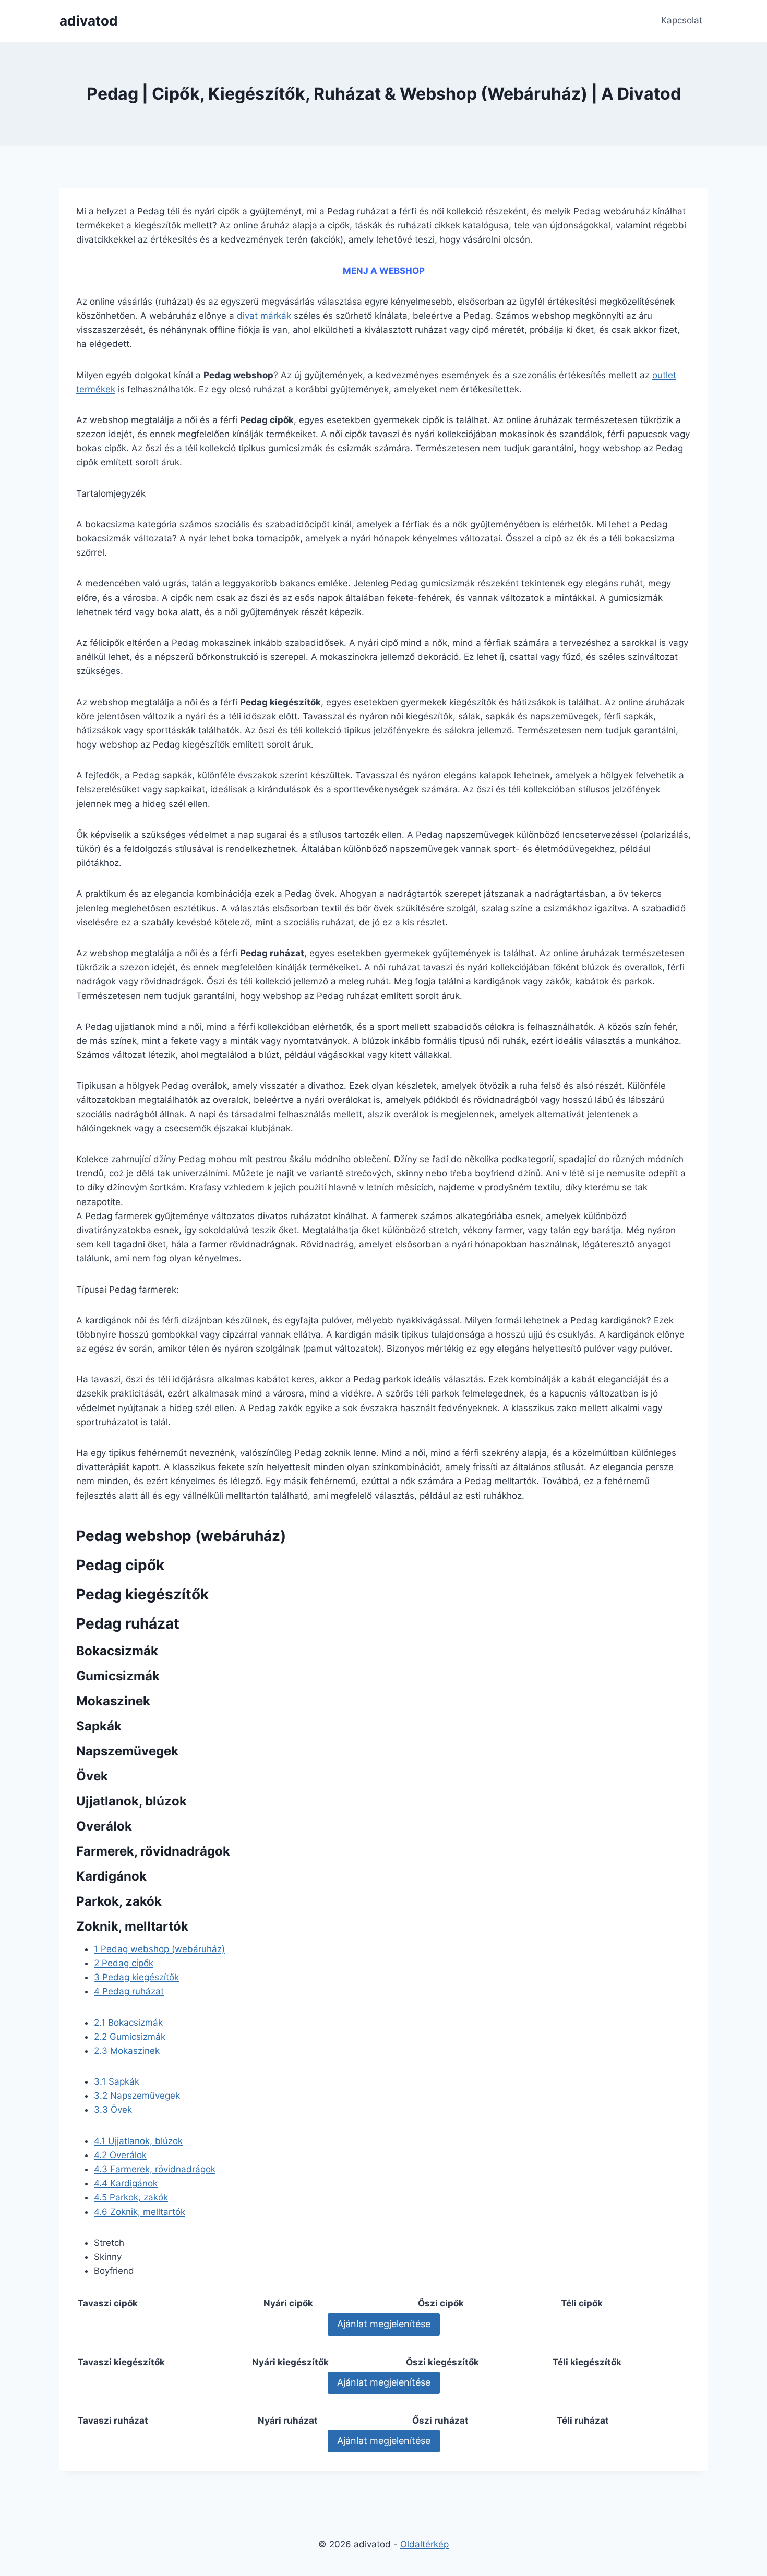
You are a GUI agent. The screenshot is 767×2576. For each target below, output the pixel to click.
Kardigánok (126, 2183)
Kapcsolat (682, 20)
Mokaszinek (127, 2051)
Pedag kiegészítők (136, 1977)
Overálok (120, 2155)
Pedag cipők (124, 1963)
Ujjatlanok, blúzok (138, 2141)
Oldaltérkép (424, 2544)
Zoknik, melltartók (140, 2212)
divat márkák (264, 316)
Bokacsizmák (128, 2023)
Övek (113, 2110)
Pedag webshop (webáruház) (159, 1949)
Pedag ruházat (129, 1991)
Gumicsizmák (130, 2037)
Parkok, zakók (131, 2197)
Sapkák (117, 2081)
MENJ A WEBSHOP (384, 271)
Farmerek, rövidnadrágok (155, 2169)
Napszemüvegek (137, 2096)
